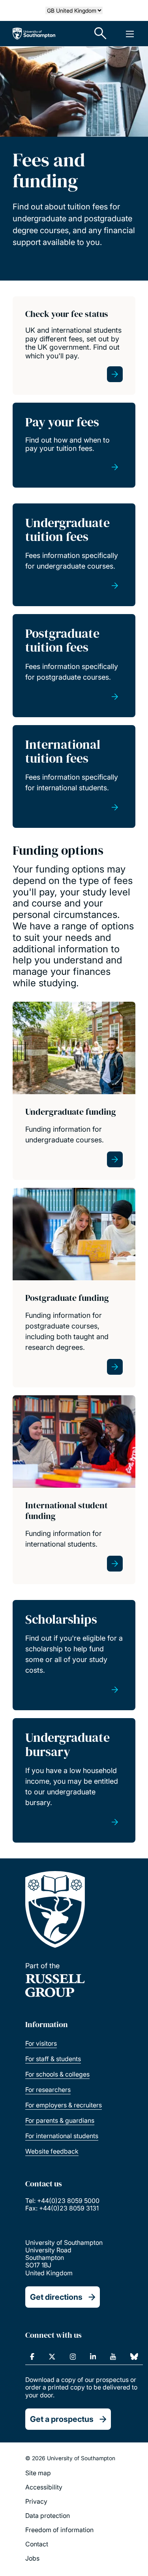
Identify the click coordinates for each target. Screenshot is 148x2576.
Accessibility (44, 2487)
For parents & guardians (60, 2120)
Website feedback (52, 2151)
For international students (62, 2136)
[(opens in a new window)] (32, 2357)
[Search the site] (101, 34)
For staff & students (53, 2059)
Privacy (36, 2501)
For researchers (48, 2090)
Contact (37, 2544)
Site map (38, 2473)
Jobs (32, 2558)
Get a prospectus (62, 2419)
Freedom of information (59, 2530)
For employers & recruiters (64, 2105)
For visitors (41, 2043)
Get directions (56, 2297)
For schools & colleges (57, 2074)
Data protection (48, 2516)
